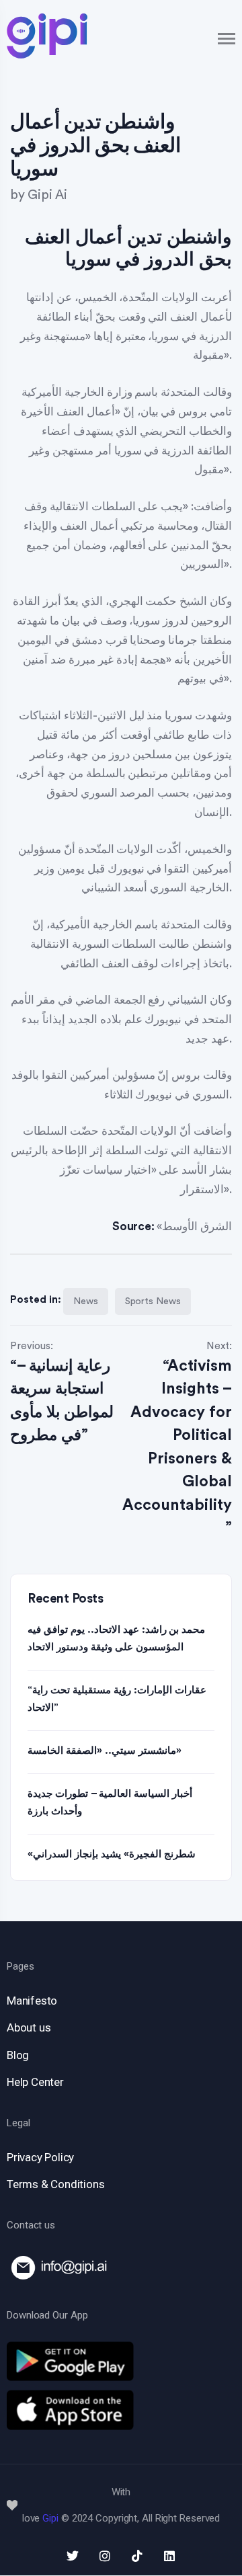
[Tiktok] (137, 2556)
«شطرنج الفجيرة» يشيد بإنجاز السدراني (112, 1854)
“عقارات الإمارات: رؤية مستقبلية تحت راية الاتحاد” (117, 1699)
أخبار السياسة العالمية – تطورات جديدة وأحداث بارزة (110, 1803)
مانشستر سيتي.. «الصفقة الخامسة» (105, 1751)
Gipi (50, 2518)
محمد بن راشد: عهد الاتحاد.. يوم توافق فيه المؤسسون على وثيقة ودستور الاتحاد (116, 1639)
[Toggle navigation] (227, 39)
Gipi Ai (47, 195)
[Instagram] (105, 2556)
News (86, 1301)
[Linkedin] (169, 2556)
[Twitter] (73, 2556)
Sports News (153, 1301)
